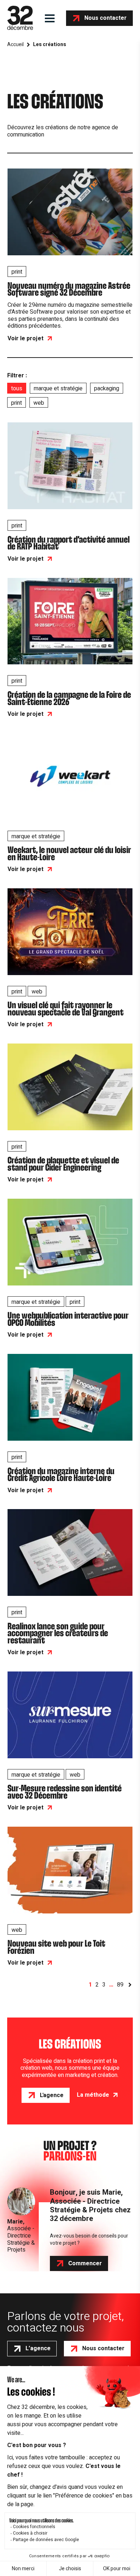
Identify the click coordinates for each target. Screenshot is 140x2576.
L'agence (52, 2095)
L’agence (38, 2348)
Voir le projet (25, 338)
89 (120, 1985)
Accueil (15, 45)
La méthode (93, 2095)
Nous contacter (106, 18)
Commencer (85, 2263)
